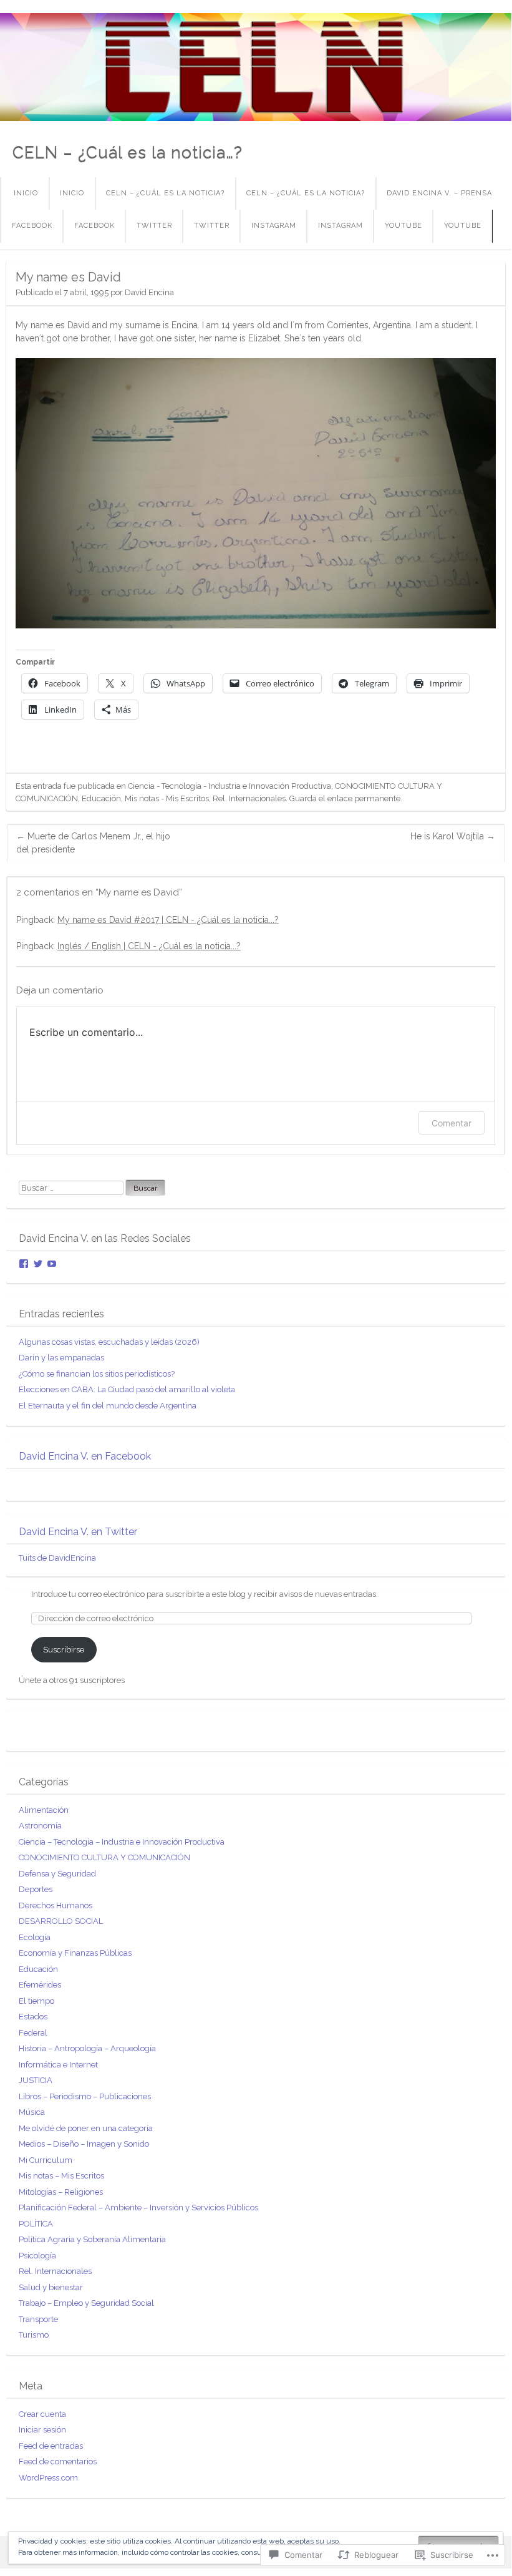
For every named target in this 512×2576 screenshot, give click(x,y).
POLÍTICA (36, 2224)
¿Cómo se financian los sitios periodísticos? (97, 1374)
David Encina (149, 292)
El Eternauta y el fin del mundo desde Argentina (108, 1406)
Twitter (154, 226)
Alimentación (44, 1810)
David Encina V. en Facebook (85, 1456)
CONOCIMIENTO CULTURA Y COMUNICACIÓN (104, 1857)
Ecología (35, 1937)
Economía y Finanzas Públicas (75, 1953)
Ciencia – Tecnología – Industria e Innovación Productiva (122, 1842)
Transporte (38, 2319)
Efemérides (40, 1985)
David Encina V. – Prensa (439, 193)
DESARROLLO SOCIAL (61, 1921)
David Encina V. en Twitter (78, 1532)
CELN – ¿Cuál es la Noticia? (165, 193)
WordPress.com (48, 2478)
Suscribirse (64, 1650)
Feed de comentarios (58, 2461)
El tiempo (36, 2001)
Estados (33, 2017)
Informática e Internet (58, 2065)
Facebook (32, 226)
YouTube (403, 226)
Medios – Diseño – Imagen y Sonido (84, 2144)
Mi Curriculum (46, 2160)
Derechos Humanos (56, 1905)
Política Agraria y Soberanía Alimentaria (92, 2239)
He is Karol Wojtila (453, 836)
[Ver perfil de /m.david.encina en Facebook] (24, 1264)
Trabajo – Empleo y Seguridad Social (86, 2303)
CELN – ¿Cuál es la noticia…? (128, 152)
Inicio (26, 193)
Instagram (274, 226)
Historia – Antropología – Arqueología (87, 2048)
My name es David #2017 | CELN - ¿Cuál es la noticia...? (168, 920)
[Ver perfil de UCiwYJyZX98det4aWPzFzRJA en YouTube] (52, 1264)
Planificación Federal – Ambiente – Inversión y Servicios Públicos (138, 2208)
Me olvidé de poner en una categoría (86, 2128)
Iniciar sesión (42, 2430)
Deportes (36, 1889)
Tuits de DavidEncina (57, 1558)
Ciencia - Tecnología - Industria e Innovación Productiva (229, 786)
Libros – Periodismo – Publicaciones (85, 2096)
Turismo (34, 2335)
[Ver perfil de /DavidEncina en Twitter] (38, 1264)
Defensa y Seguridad (57, 1874)
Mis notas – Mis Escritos (61, 2176)
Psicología (37, 2256)
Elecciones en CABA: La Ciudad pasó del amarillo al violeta (127, 1389)
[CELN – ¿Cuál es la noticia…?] (256, 67)
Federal (33, 2033)
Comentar (452, 1123)
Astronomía (40, 1826)
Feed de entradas (51, 2446)
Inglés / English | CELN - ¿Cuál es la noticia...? (149, 946)
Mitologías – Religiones (61, 2192)
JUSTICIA (36, 2080)
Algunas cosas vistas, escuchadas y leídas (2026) (109, 1342)
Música (32, 2112)
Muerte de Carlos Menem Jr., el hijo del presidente (93, 843)
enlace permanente (364, 798)
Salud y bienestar (51, 2287)
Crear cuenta (42, 2414)
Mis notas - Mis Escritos (167, 798)
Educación (101, 798)
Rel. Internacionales (249, 798)
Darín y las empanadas (61, 1358)
